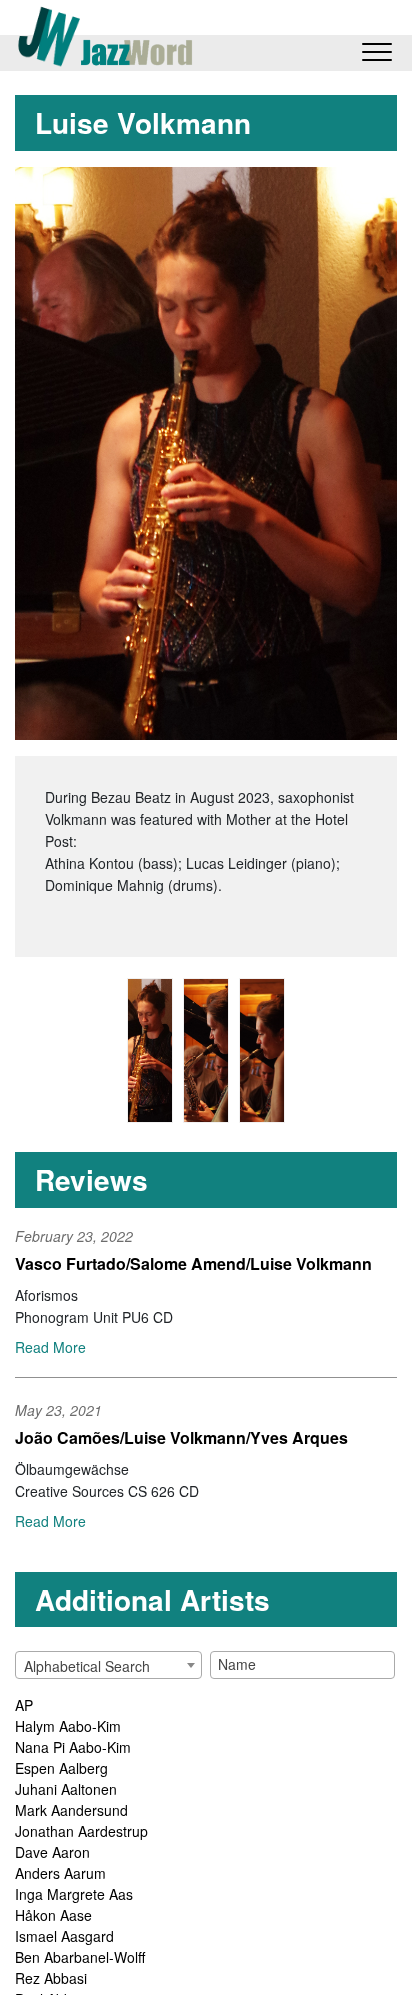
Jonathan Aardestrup (81, 1831)
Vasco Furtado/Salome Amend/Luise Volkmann (193, 1263)
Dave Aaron (52, 1852)
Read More (50, 1347)
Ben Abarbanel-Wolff (80, 1957)
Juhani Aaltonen (66, 1789)
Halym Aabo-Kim (68, 1726)
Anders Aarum (60, 1873)
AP (24, 1705)
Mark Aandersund (71, 1810)
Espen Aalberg (61, 1768)
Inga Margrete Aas (74, 1894)
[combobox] (108, 1665)
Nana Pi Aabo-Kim (73, 1747)
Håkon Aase (53, 1915)
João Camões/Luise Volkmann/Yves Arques (181, 1437)
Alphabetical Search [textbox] (87, 1666)
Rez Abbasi (51, 1978)
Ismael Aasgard (64, 1936)
